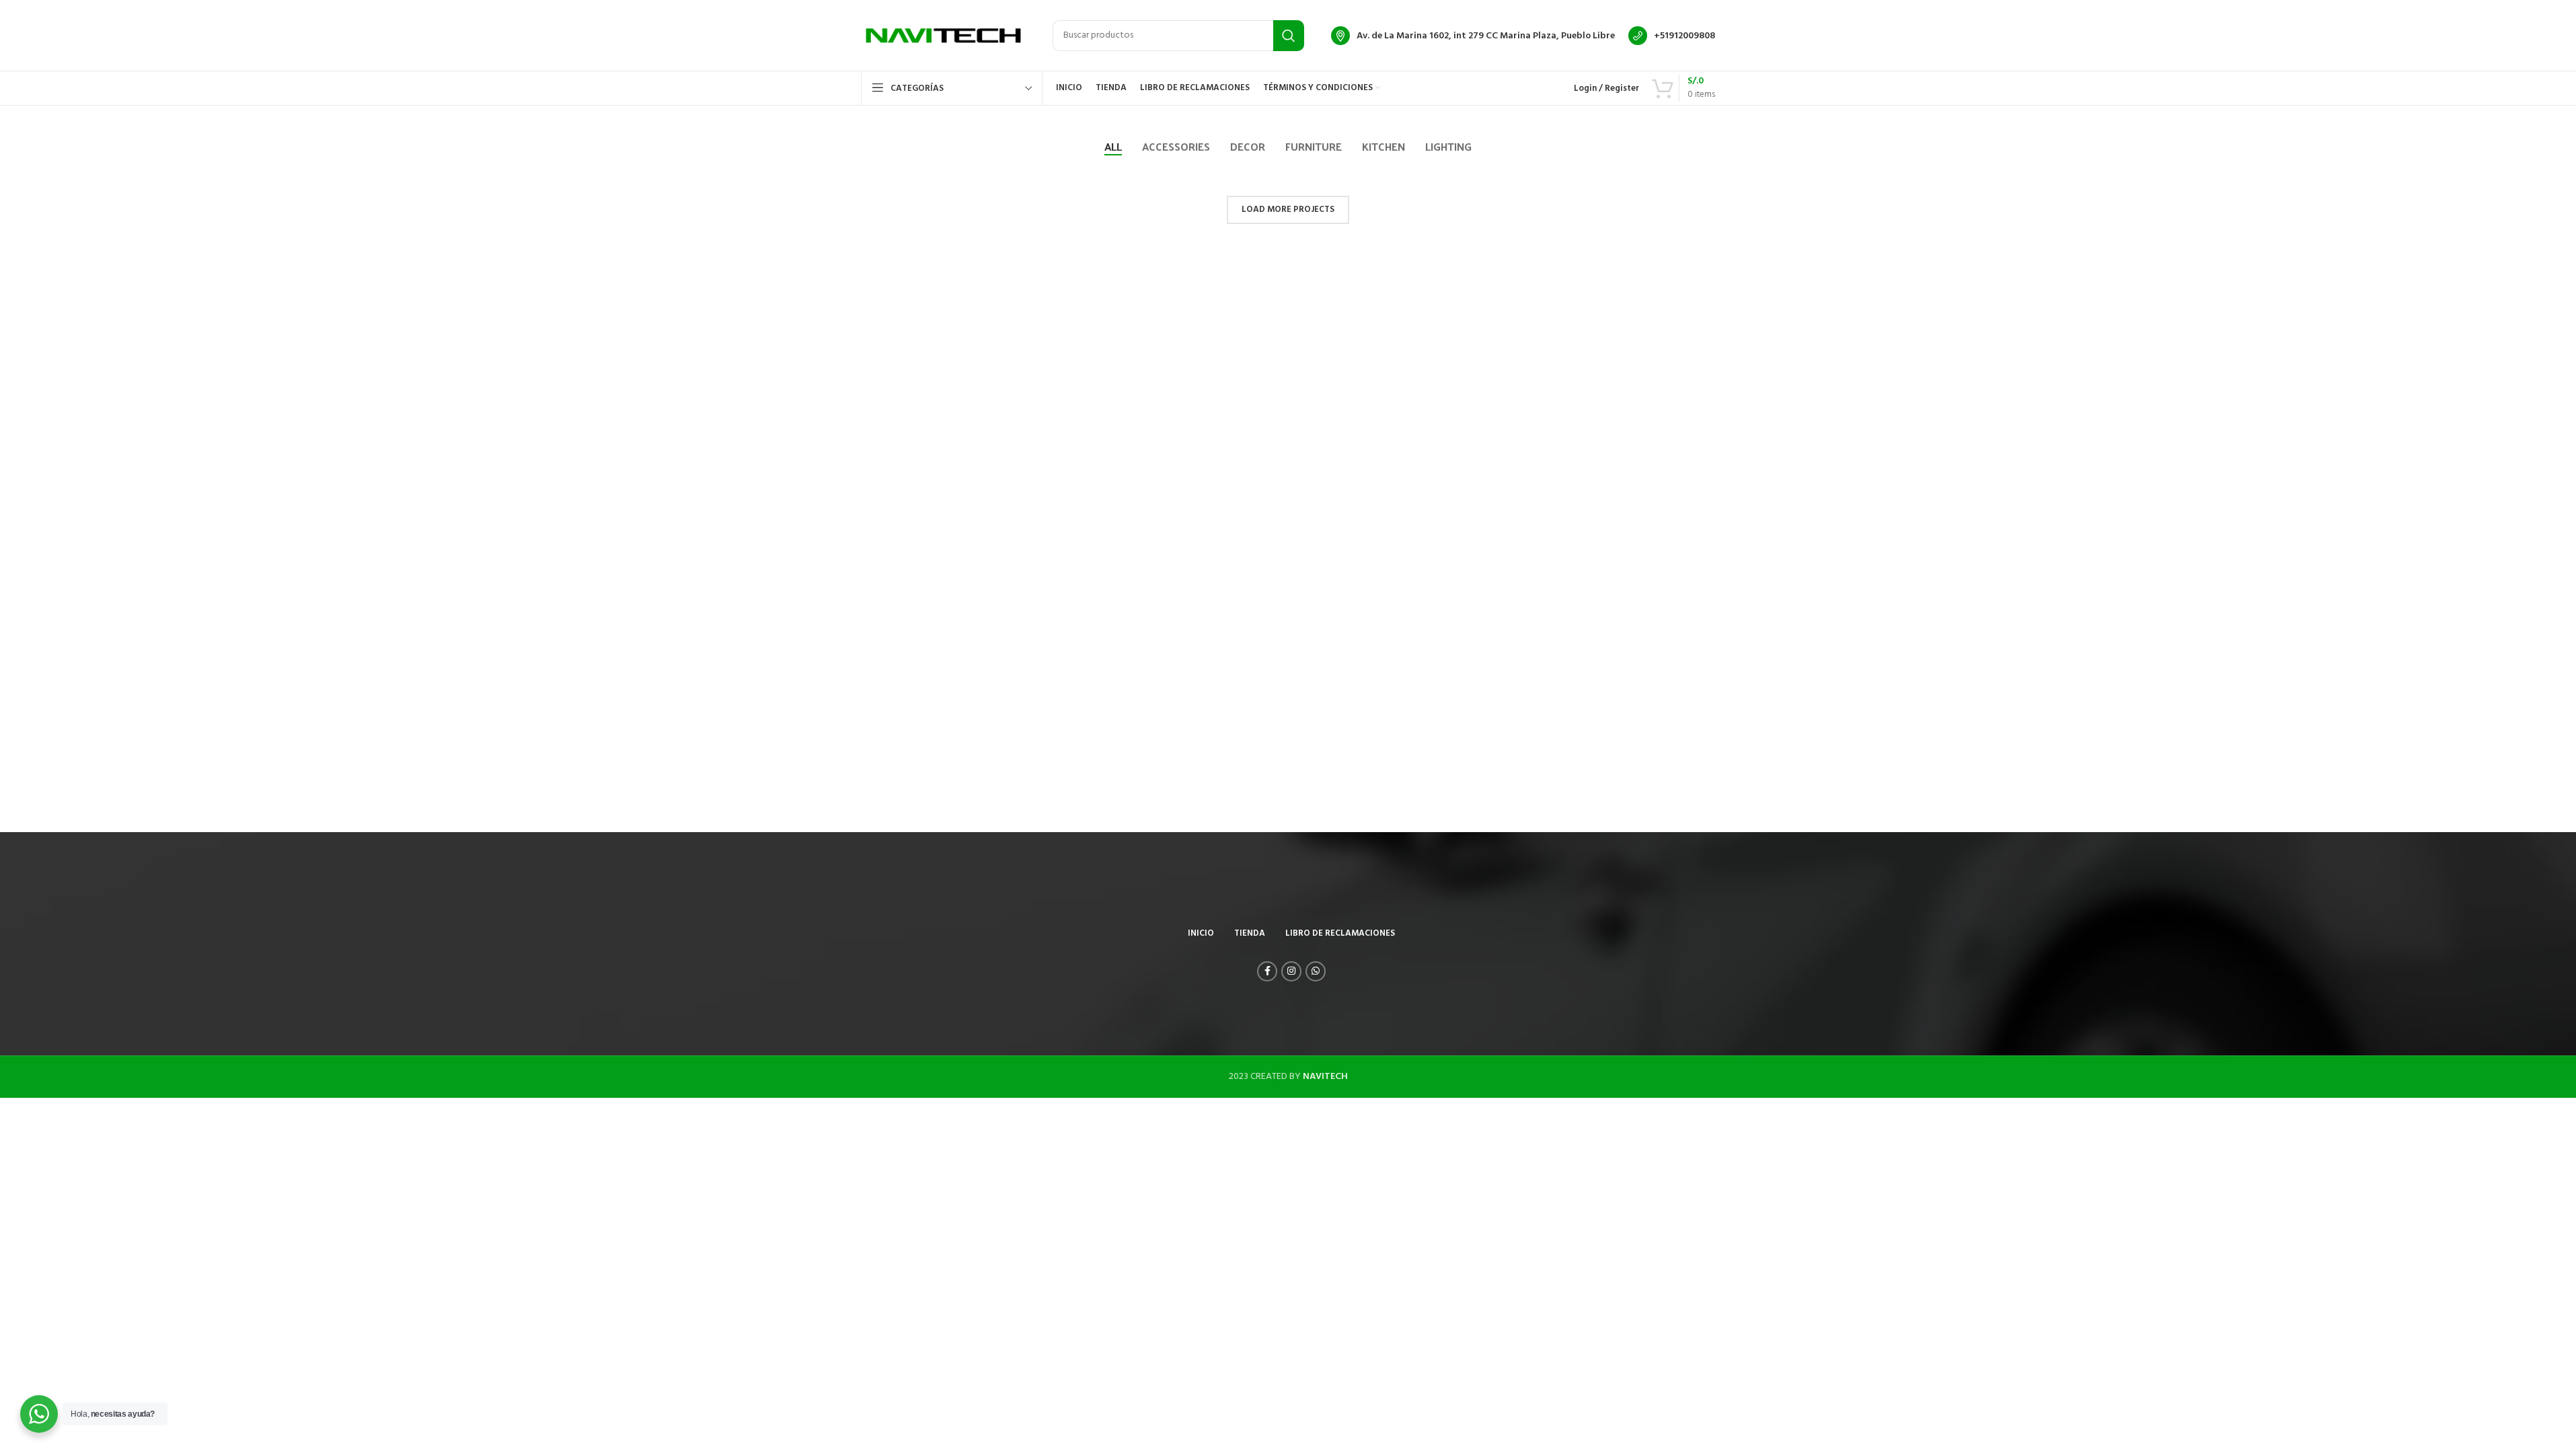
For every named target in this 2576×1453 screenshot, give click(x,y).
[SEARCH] (1289, 36)
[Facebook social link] (1267, 971)
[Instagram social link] (1291, 971)
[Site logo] (943, 35)
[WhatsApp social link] (1316, 971)
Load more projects (1288, 210)
